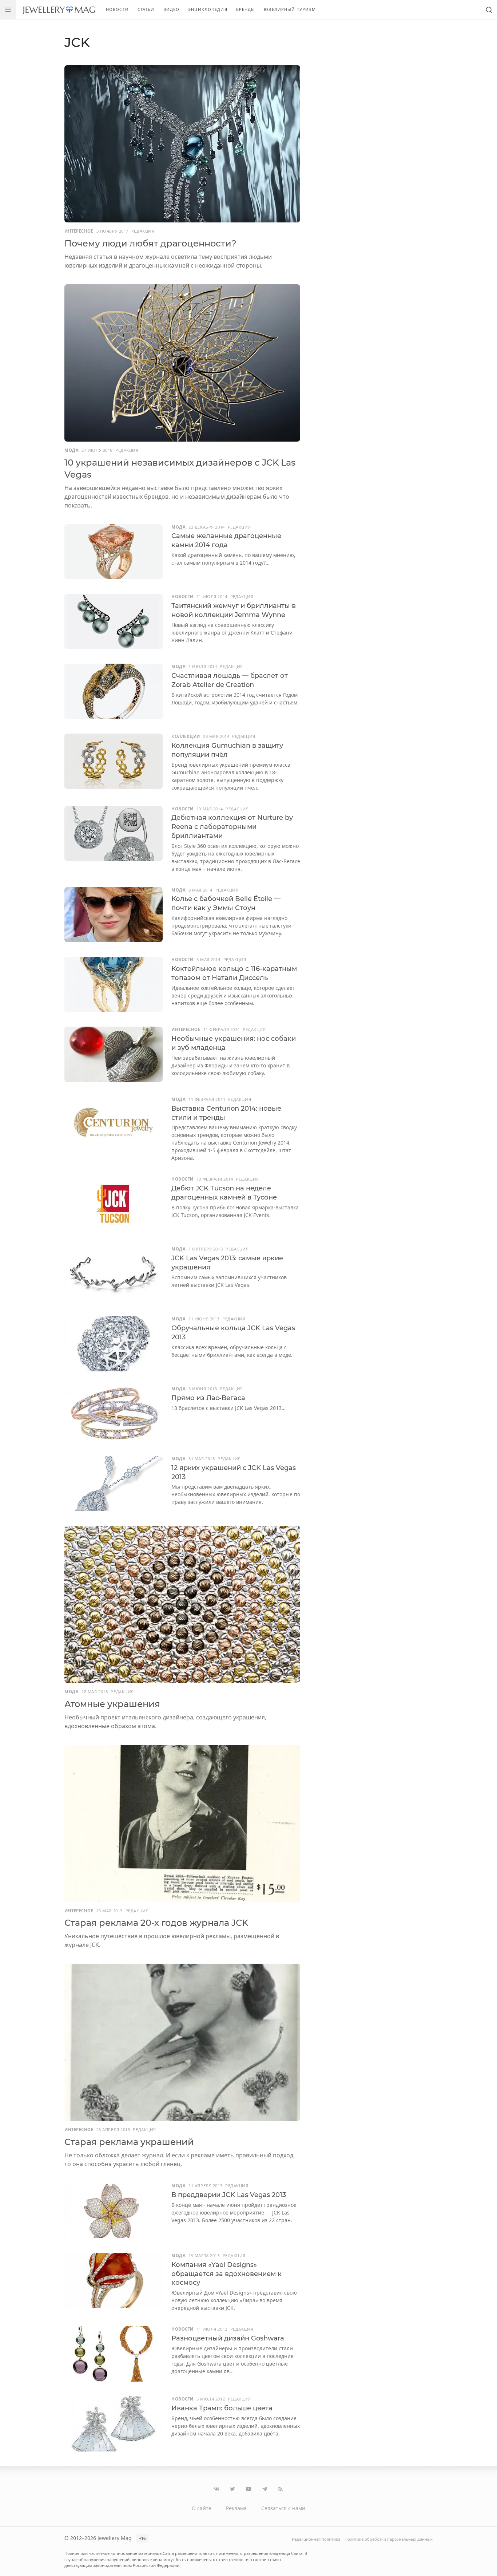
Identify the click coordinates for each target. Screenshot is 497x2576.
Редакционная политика (316, 2539)
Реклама (236, 2508)
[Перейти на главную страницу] (59, 10)
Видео (172, 9)
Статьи (146, 9)
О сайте (202, 2508)
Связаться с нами (283, 2508)
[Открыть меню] (8, 10)
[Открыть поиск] (489, 10)
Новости (117, 9)
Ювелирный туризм (290, 9)
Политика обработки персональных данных (389, 2539)
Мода (71, 450)
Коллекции (186, 736)
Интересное (79, 231)
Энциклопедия (208, 9)
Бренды (246, 9)
